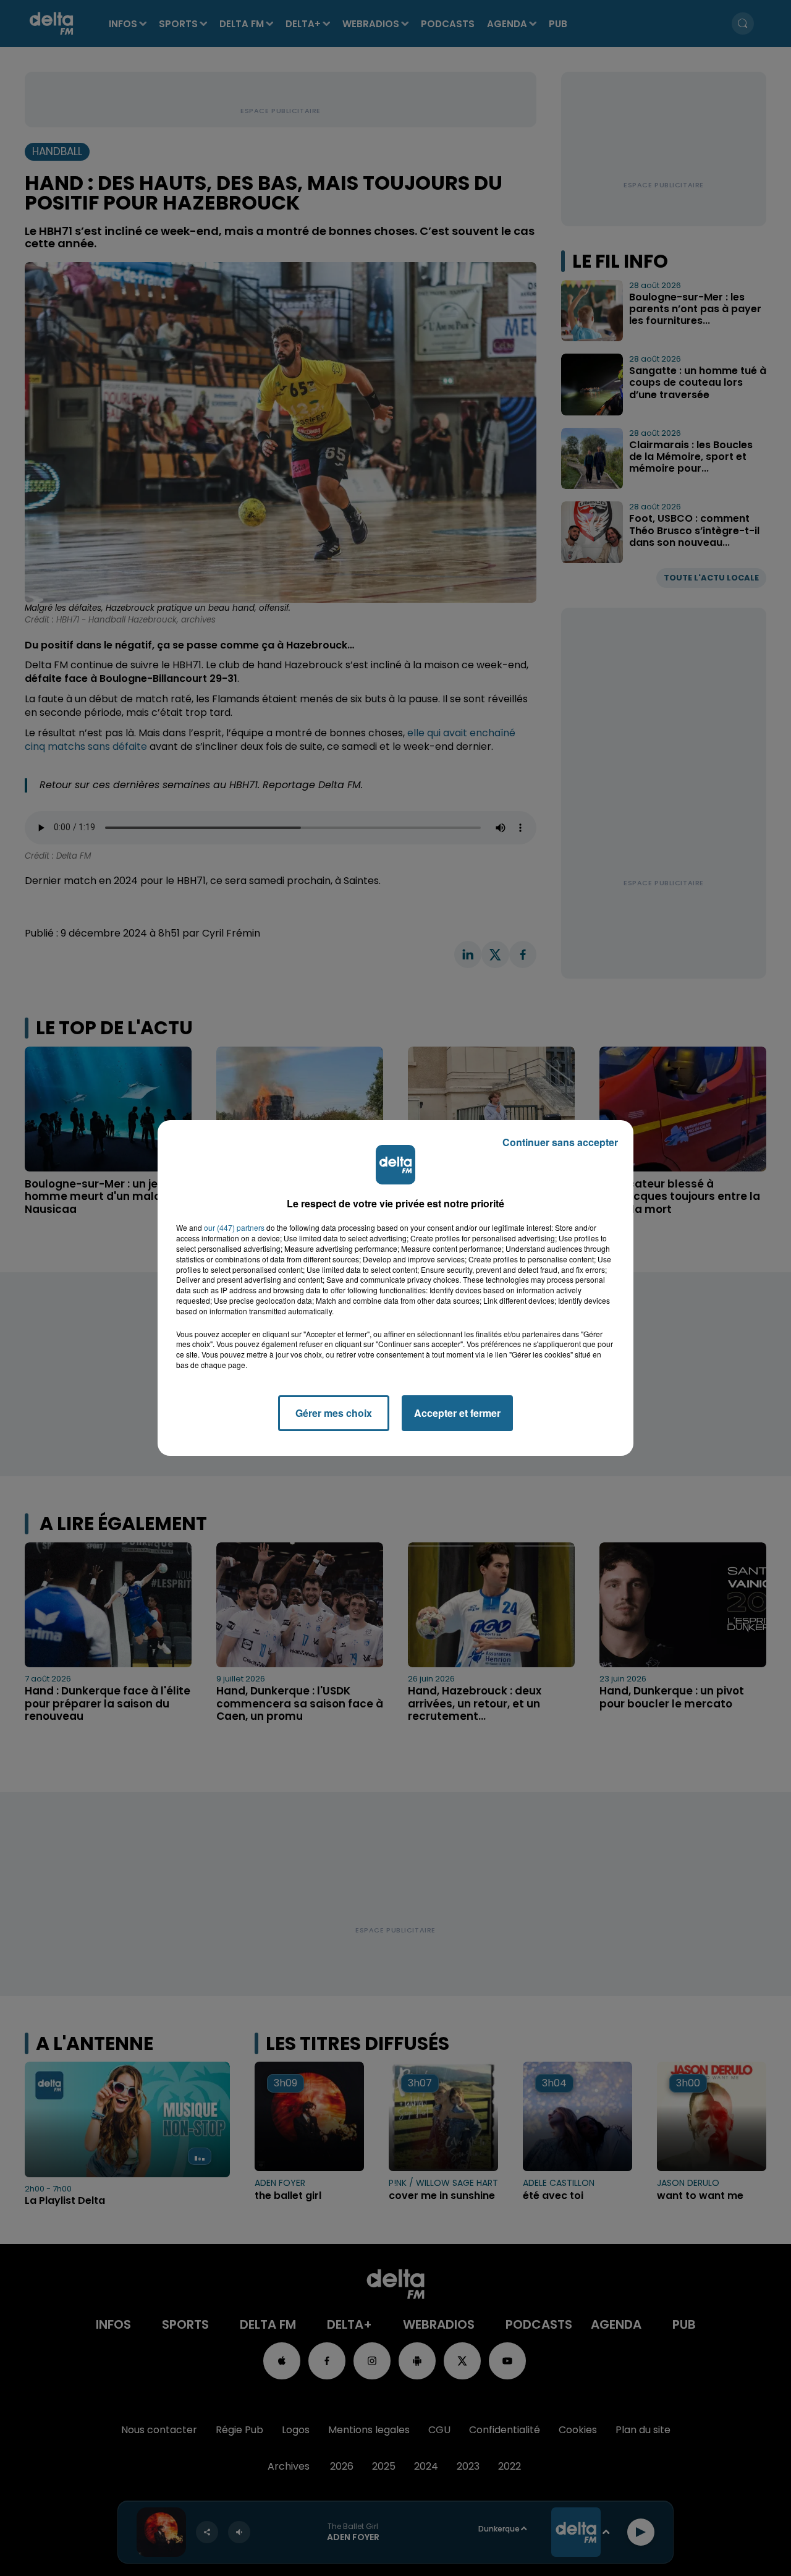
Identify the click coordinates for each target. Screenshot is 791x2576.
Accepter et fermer (457, 1413)
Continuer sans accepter (560, 1142)
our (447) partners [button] (234, 1228)
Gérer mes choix (334, 1413)
